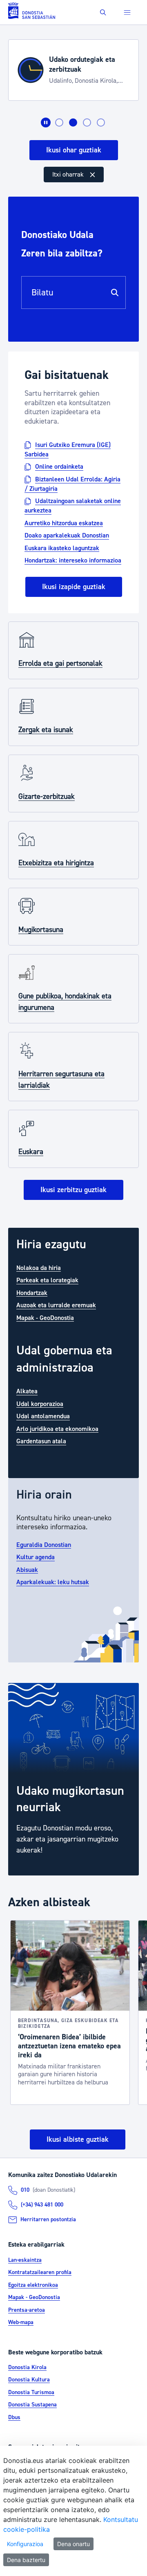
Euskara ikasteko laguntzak (62, 548)
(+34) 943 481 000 (42, 2205)
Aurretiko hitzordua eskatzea (64, 523)
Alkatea (27, 1391)
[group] (73, 1779)
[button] (103, 12)
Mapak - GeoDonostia (45, 1317)
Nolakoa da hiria (39, 1268)
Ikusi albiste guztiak (78, 2139)
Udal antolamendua (43, 1416)
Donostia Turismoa (31, 2392)
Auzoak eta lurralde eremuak (56, 1305)
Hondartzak (32, 1293)
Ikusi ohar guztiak (74, 150)
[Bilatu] (115, 293)
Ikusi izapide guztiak (74, 587)
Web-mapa (21, 2322)
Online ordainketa (59, 467)
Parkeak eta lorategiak (47, 1280)
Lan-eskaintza (25, 2260)
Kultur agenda (36, 1557)
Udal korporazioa (40, 1404)
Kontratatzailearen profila (40, 2272)
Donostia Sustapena (32, 2405)
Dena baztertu (26, 2560)
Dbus (14, 2417)
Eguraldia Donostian (44, 1544)
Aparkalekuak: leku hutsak (53, 1582)
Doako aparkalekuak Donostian (67, 535)
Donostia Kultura (29, 2380)
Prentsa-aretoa (27, 2310)
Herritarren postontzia (48, 2220)
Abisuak (27, 1569)
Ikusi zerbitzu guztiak (73, 1190)
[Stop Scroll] (46, 122)
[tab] (59, 122)
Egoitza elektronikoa (33, 2285)
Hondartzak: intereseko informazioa (73, 560)
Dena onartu (73, 2544)
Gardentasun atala (41, 1441)
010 (25, 2190)
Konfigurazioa (25, 2544)
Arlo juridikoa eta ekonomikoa (57, 1429)
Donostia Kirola (27, 2367)
